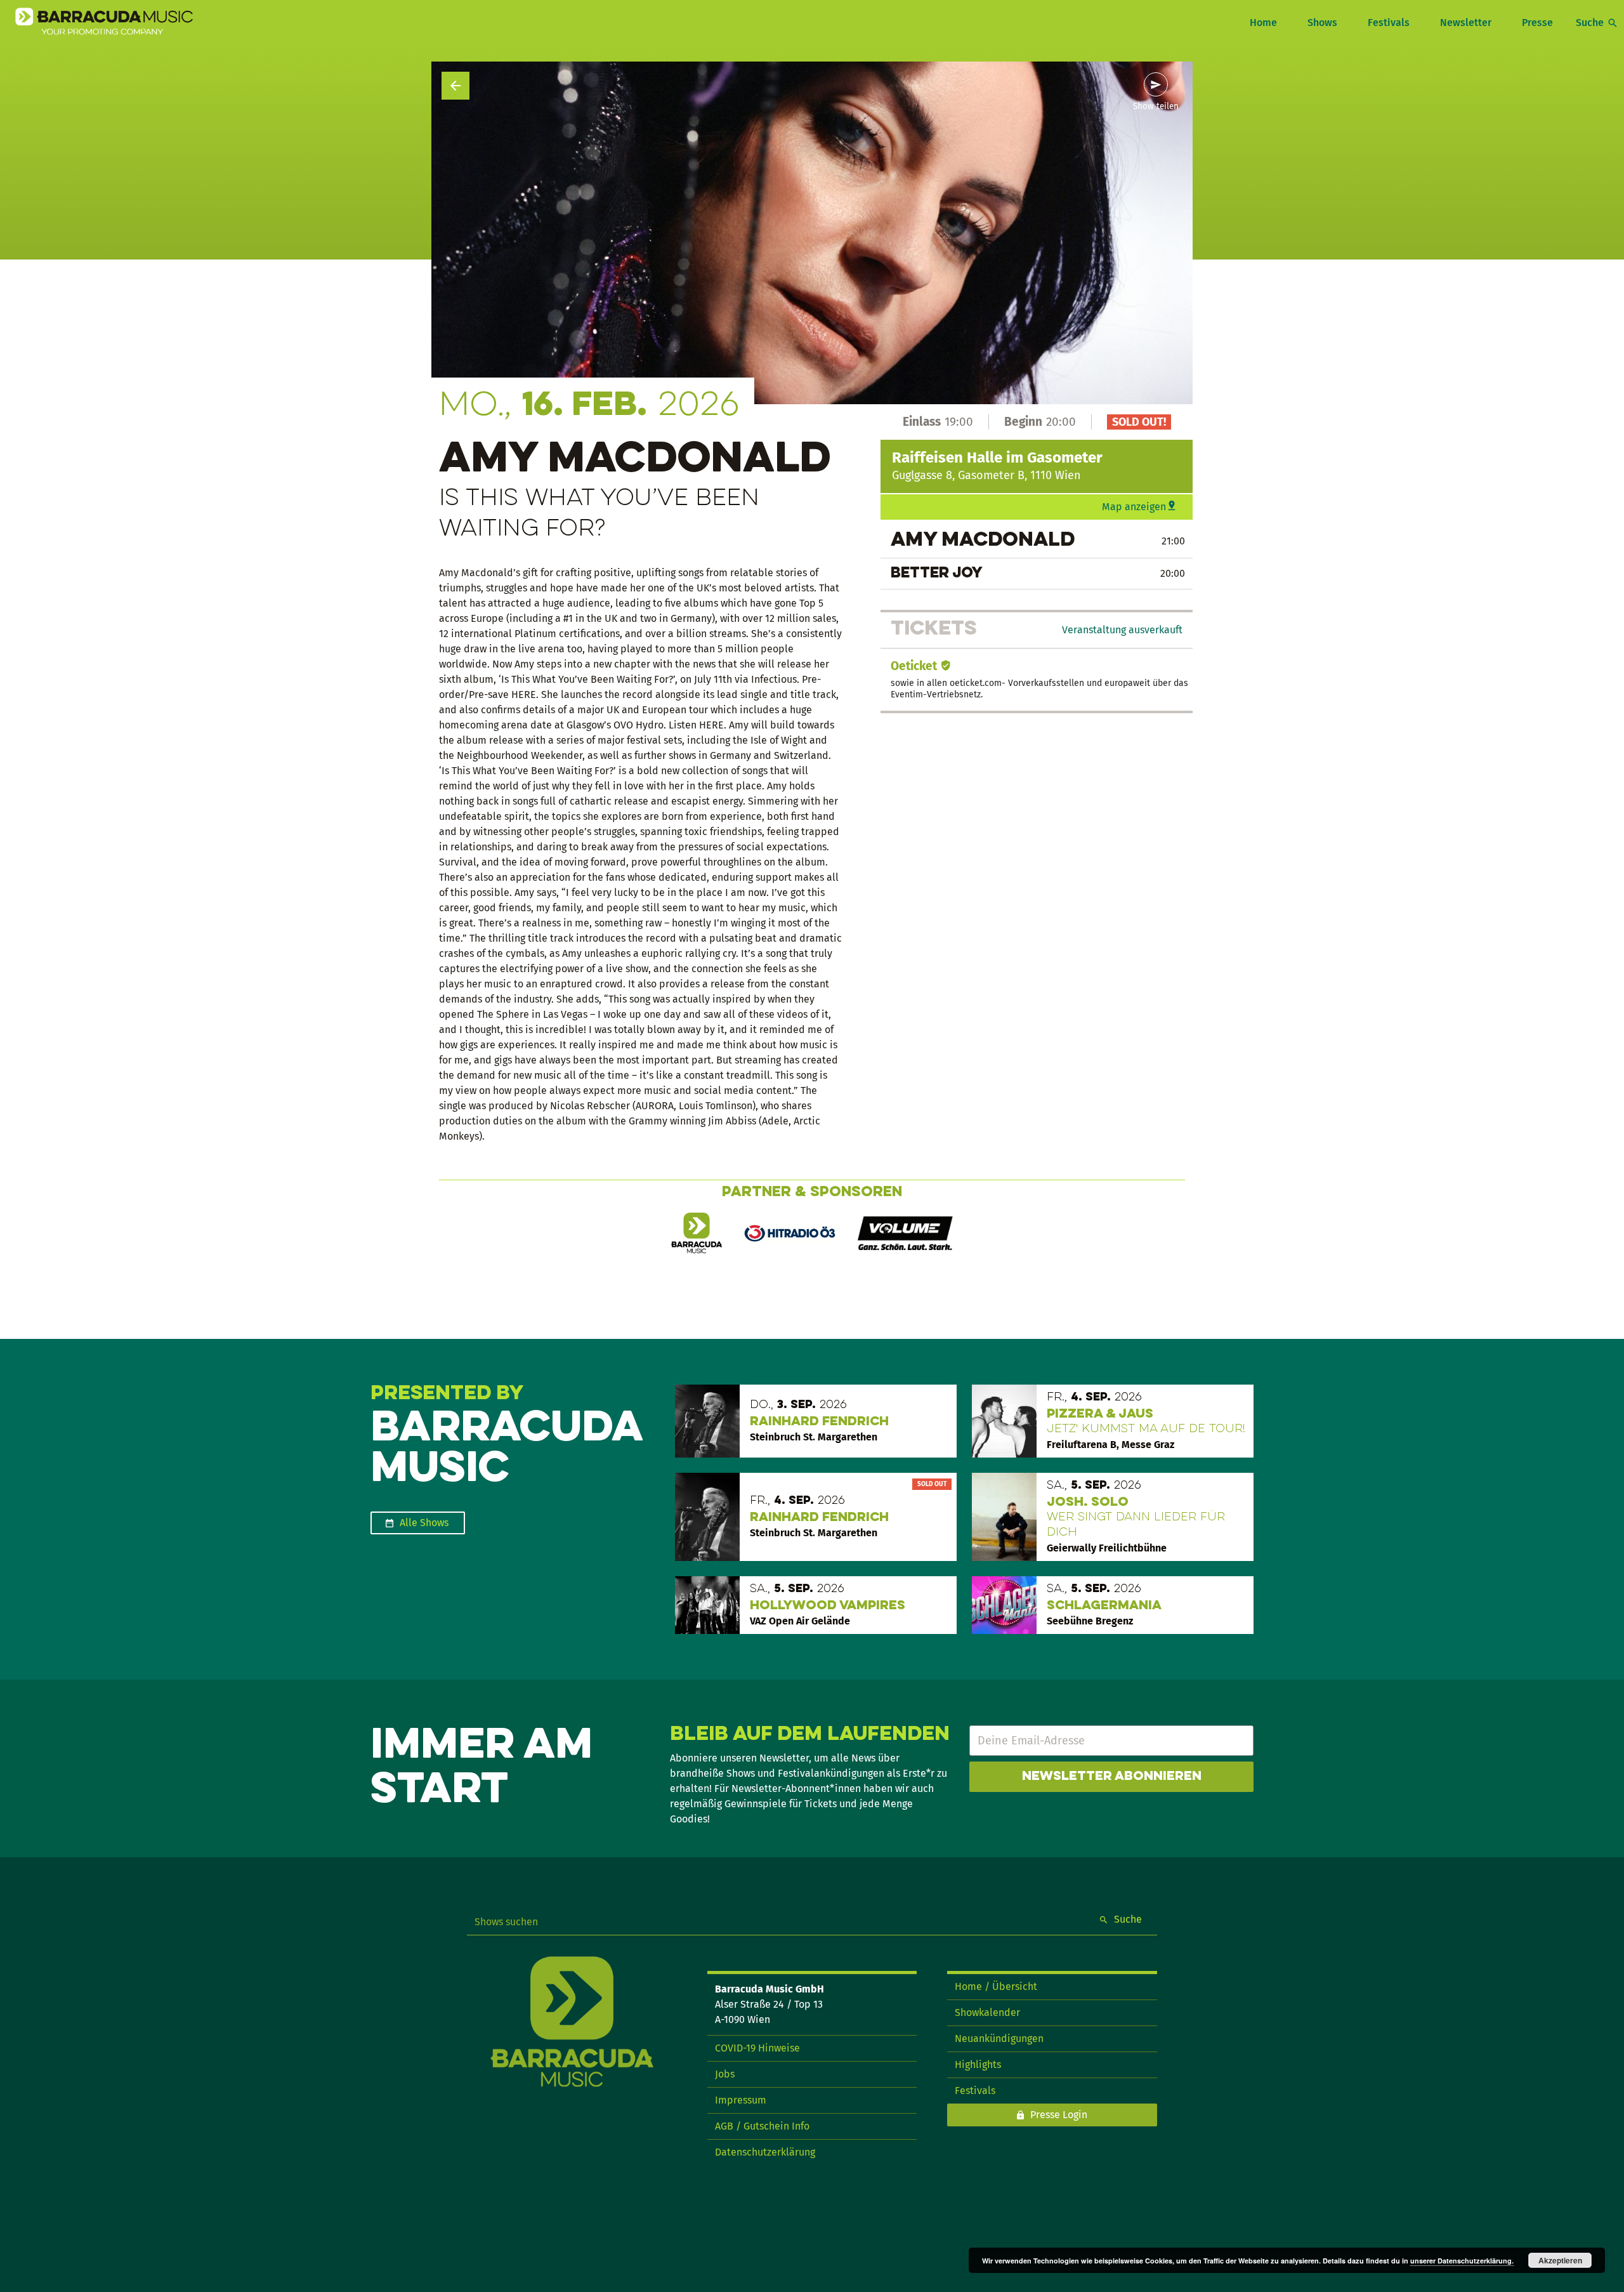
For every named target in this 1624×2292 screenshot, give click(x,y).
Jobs (725, 2074)
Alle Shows (424, 1523)
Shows (1322, 23)
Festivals (1389, 23)
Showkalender (987, 2012)
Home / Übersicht (996, 1986)
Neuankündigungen (999, 2038)
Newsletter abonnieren (1112, 1777)
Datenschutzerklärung (765, 2152)
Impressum (741, 2100)
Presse (1537, 23)
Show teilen (1156, 107)
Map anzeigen (1134, 507)
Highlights (978, 2065)
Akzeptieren (1560, 2260)
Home (1263, 23)
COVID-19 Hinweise (757, 2048)
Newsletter (1466, 23)
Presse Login (1059, 2115)
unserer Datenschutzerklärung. (1462, 2261)
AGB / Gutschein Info (762, 2126)
